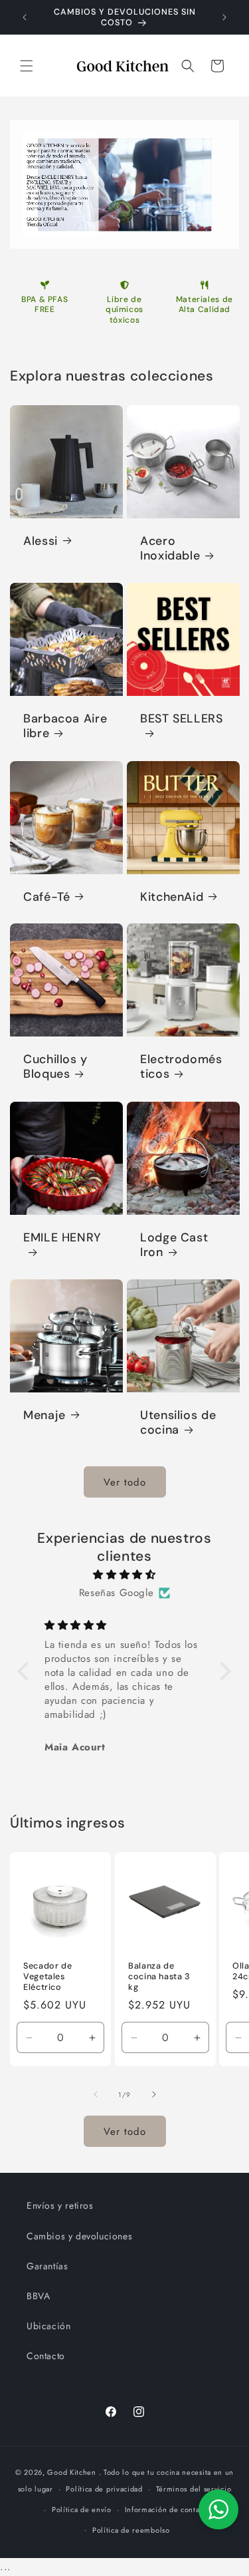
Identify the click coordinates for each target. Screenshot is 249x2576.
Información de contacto (168, 2509)
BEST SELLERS (182, 719)
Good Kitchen (71, 2472)
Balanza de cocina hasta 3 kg (159, 1977)
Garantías (47, 2266)
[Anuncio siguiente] (224, 17)
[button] (27, 66)
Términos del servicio (194, 2489)
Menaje (44, 1415)
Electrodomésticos (181, 1067)
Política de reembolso (131, 2530)
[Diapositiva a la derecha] (154, 2094)
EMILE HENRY (62, 1237)
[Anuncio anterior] (25, 17)
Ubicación (48, 2326)
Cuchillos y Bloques (55, 1067)
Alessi (41, 541)
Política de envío (82, 2509)
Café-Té (46, 896)
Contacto (46, 2356)
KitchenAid (172, 896)
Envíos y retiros (60, 2205)
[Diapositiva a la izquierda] (96, 2094)
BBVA (38, 2296)
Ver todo (125, 1482)
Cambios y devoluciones (79, 2236)
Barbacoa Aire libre (65, 726)
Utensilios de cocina (178, 1422)
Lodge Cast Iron (174, 1245)
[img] (124, 1575)
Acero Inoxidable (170, 548)
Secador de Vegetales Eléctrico (47, 1977)
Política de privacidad (104, 2489)
